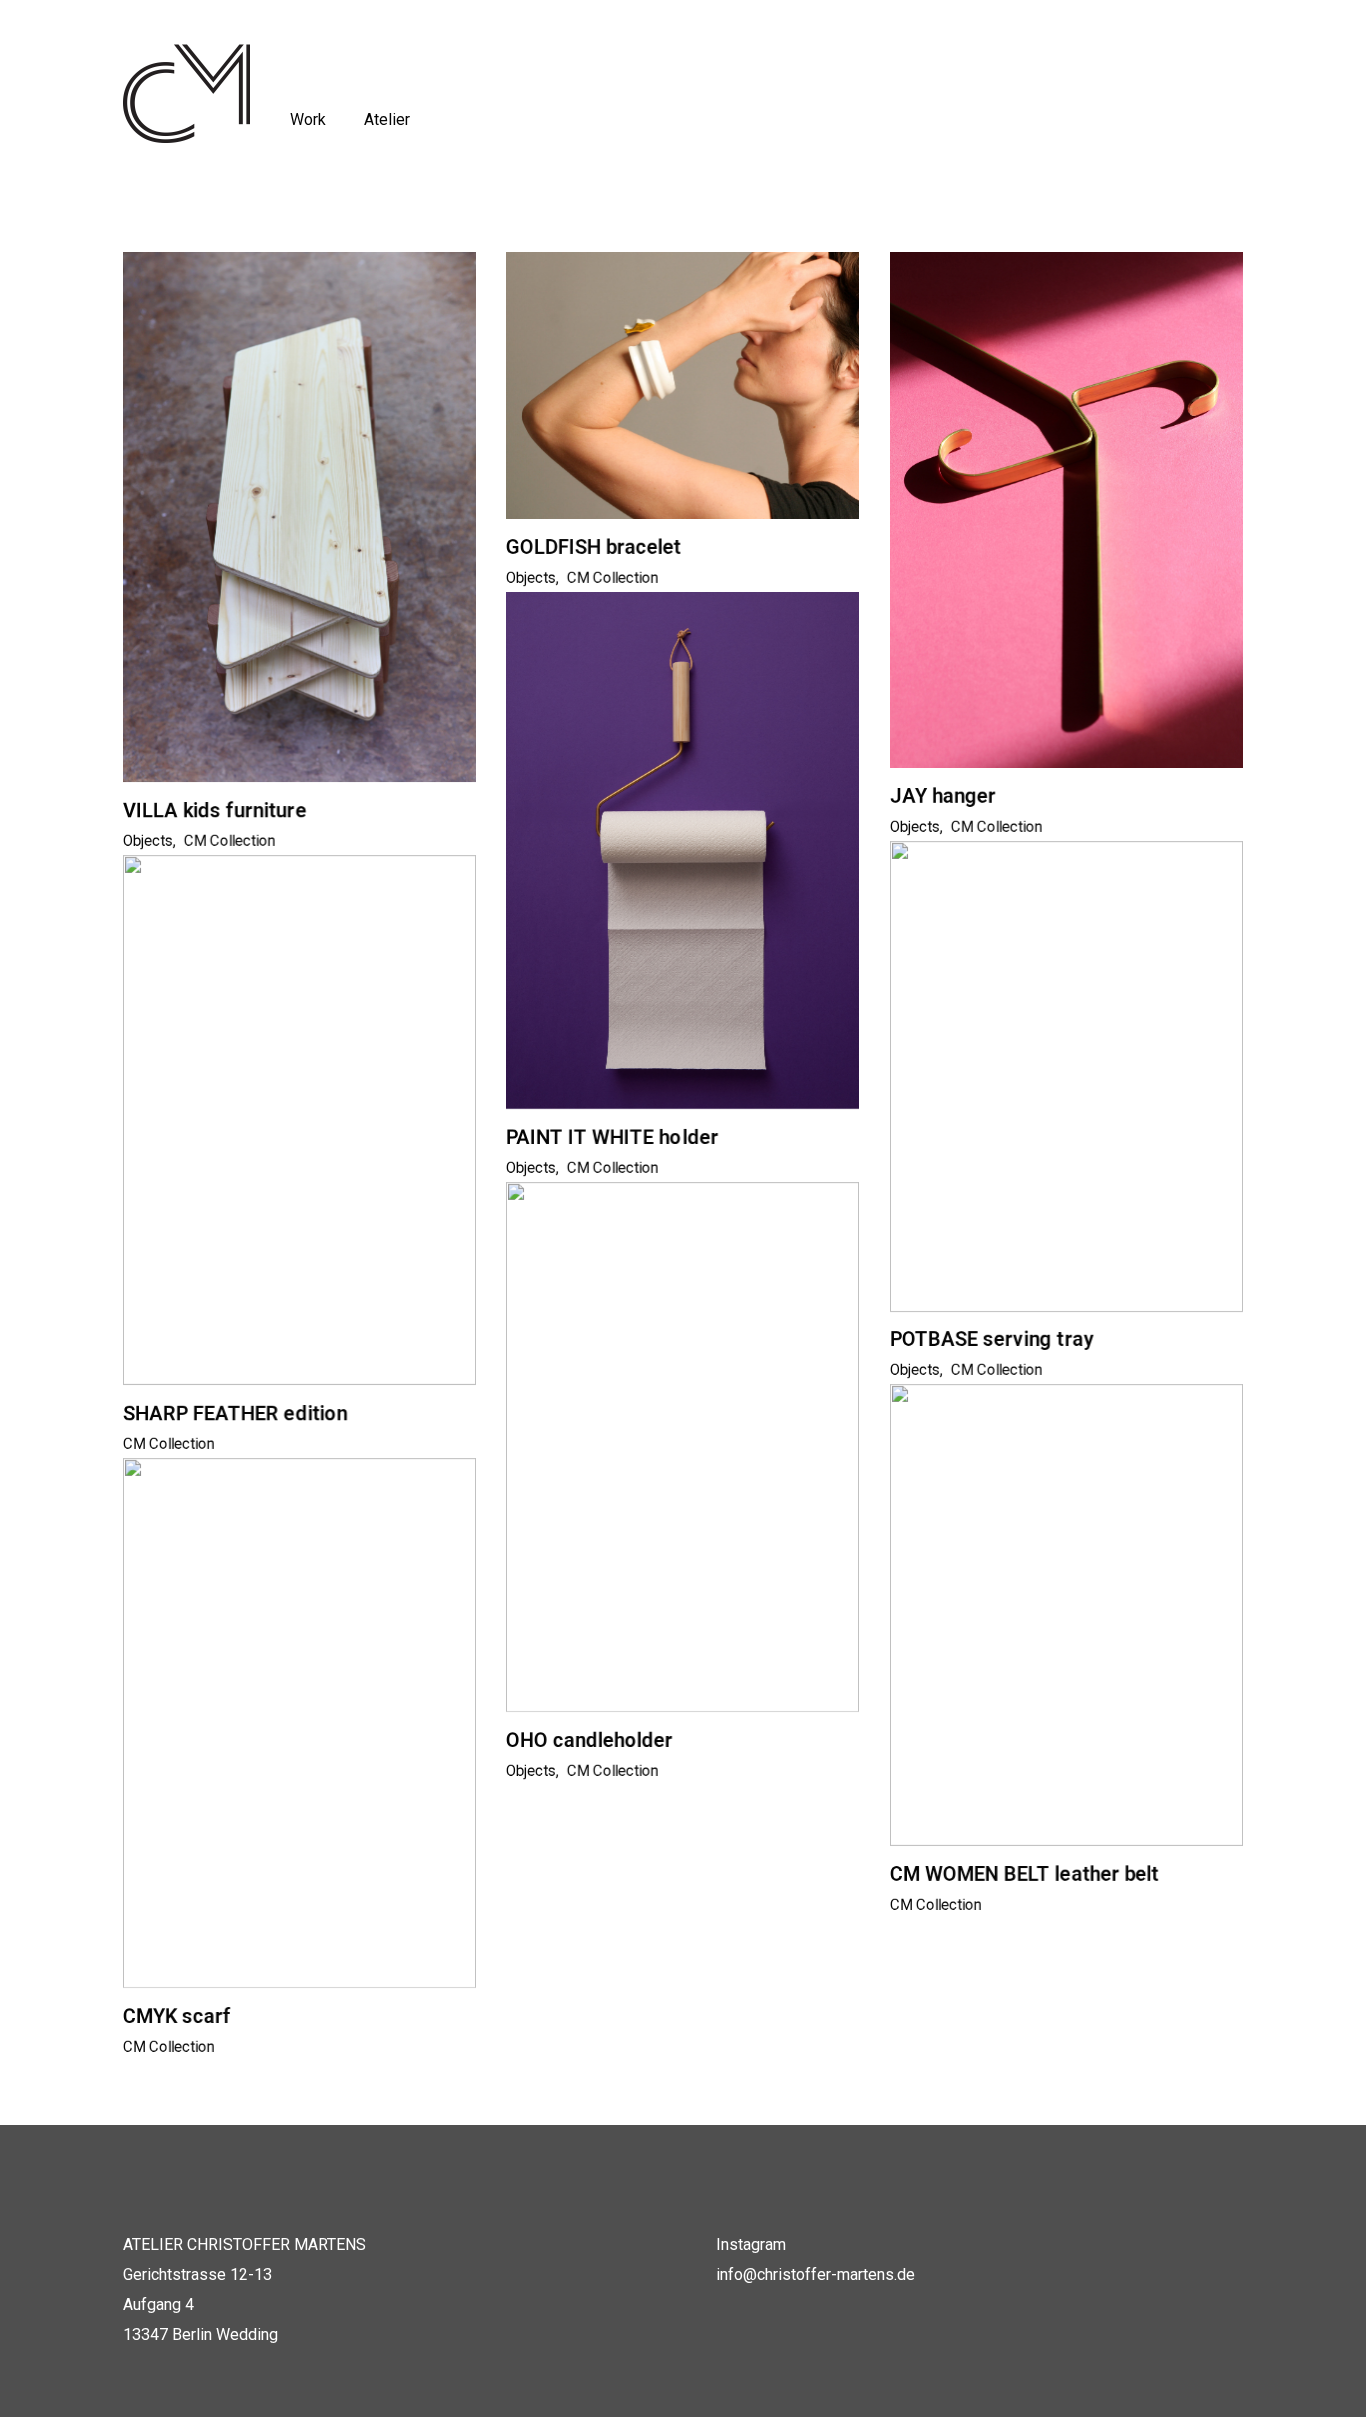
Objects (148, 841)
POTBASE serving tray (991, 1339)
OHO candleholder (589, 1740)
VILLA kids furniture (214, 810)
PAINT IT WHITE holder (612, 1137)
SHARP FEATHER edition (235, 1413)
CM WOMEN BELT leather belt (1024, 1874)
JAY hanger (943, 796)
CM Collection (230, 841)
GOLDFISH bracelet (593, 547)
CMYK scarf (177, 2016)
